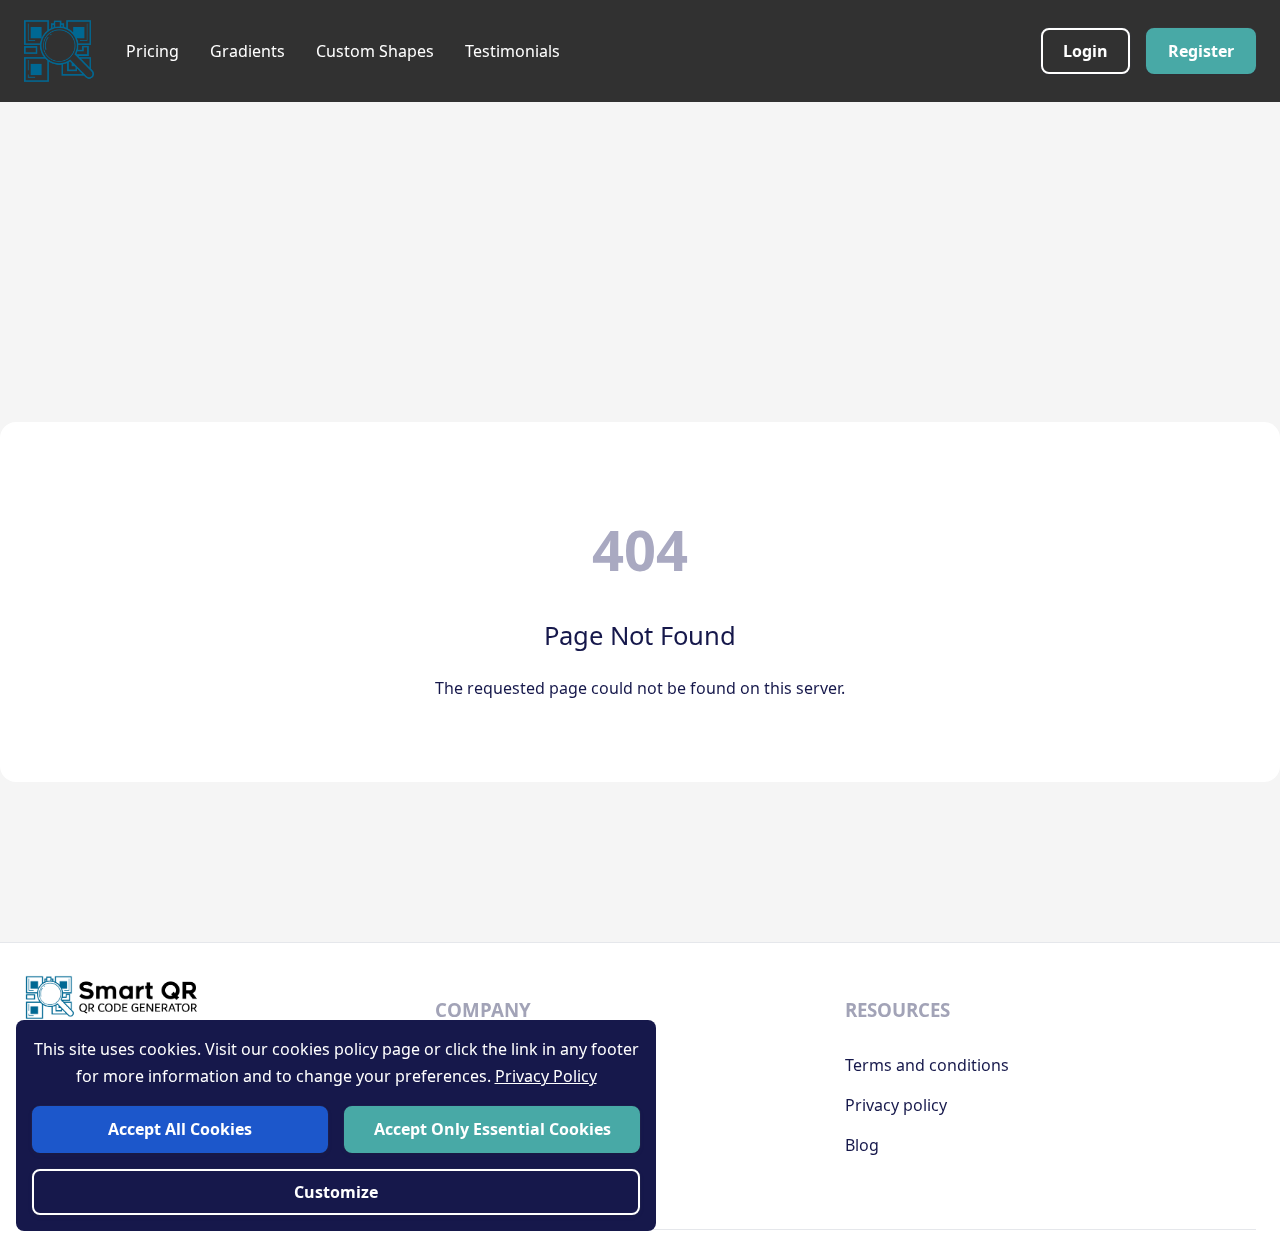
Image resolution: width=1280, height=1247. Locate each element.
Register (1201, 51)
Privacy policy (896, 1105)
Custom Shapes (375, 51)
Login (1085, 51)
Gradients (247, 51)
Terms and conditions (927, 1065)
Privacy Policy (546, 1076)
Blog (862, 1145)
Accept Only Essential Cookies (492, 1129)
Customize (336, 1192)
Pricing (152, 51)
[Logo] (59, 51)
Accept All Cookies (180, 1129)
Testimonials (512, 51)
